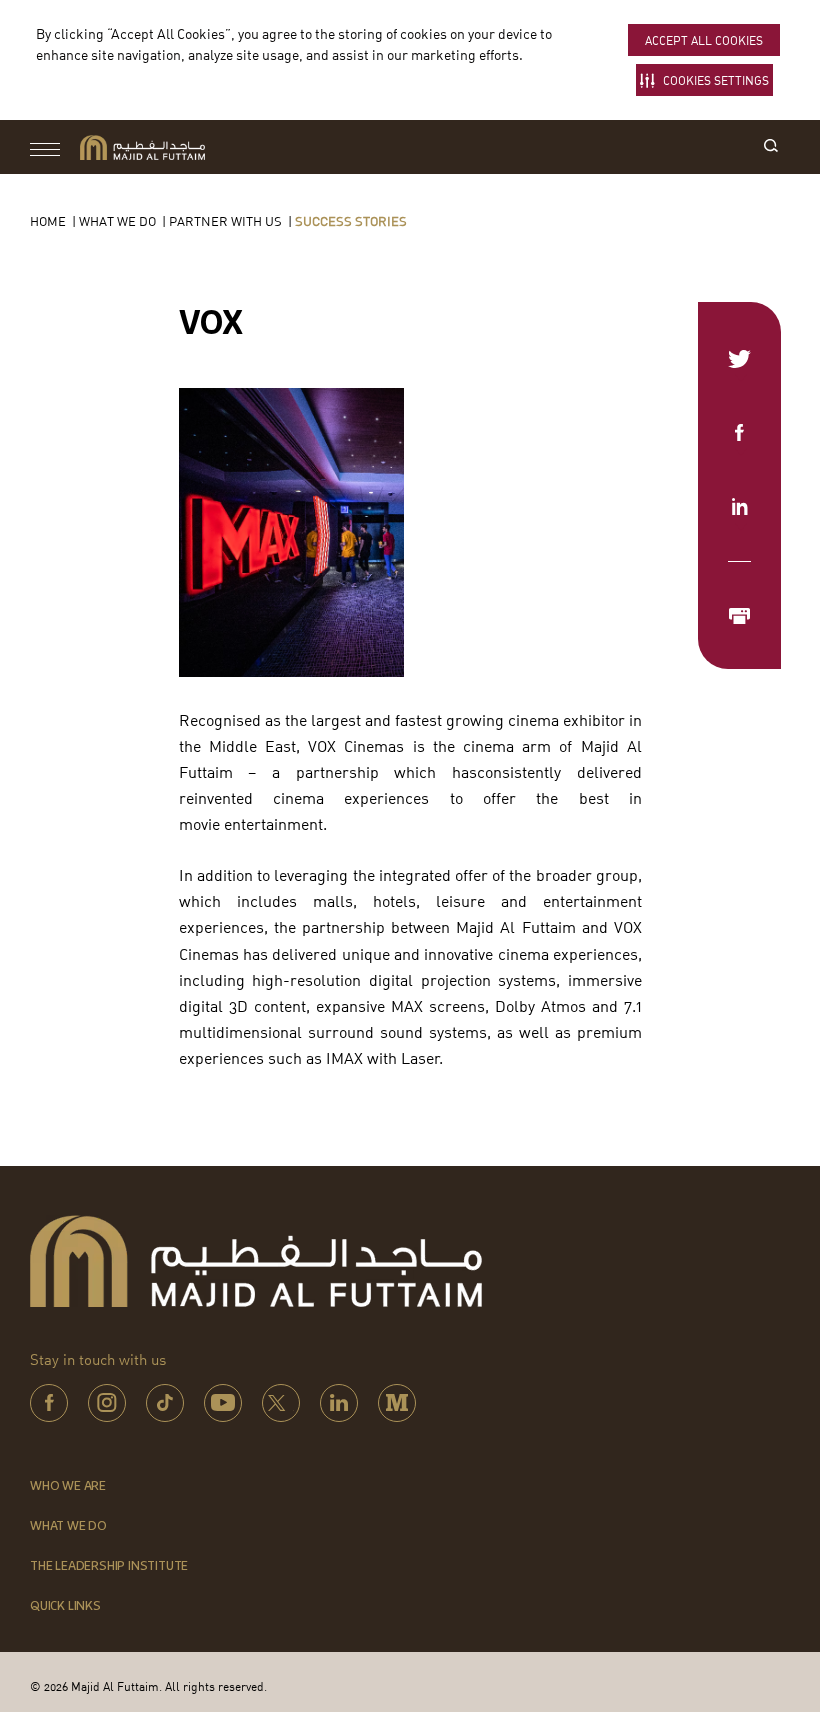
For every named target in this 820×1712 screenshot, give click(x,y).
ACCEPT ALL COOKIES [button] (704, 40)
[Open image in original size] (142, 147)
